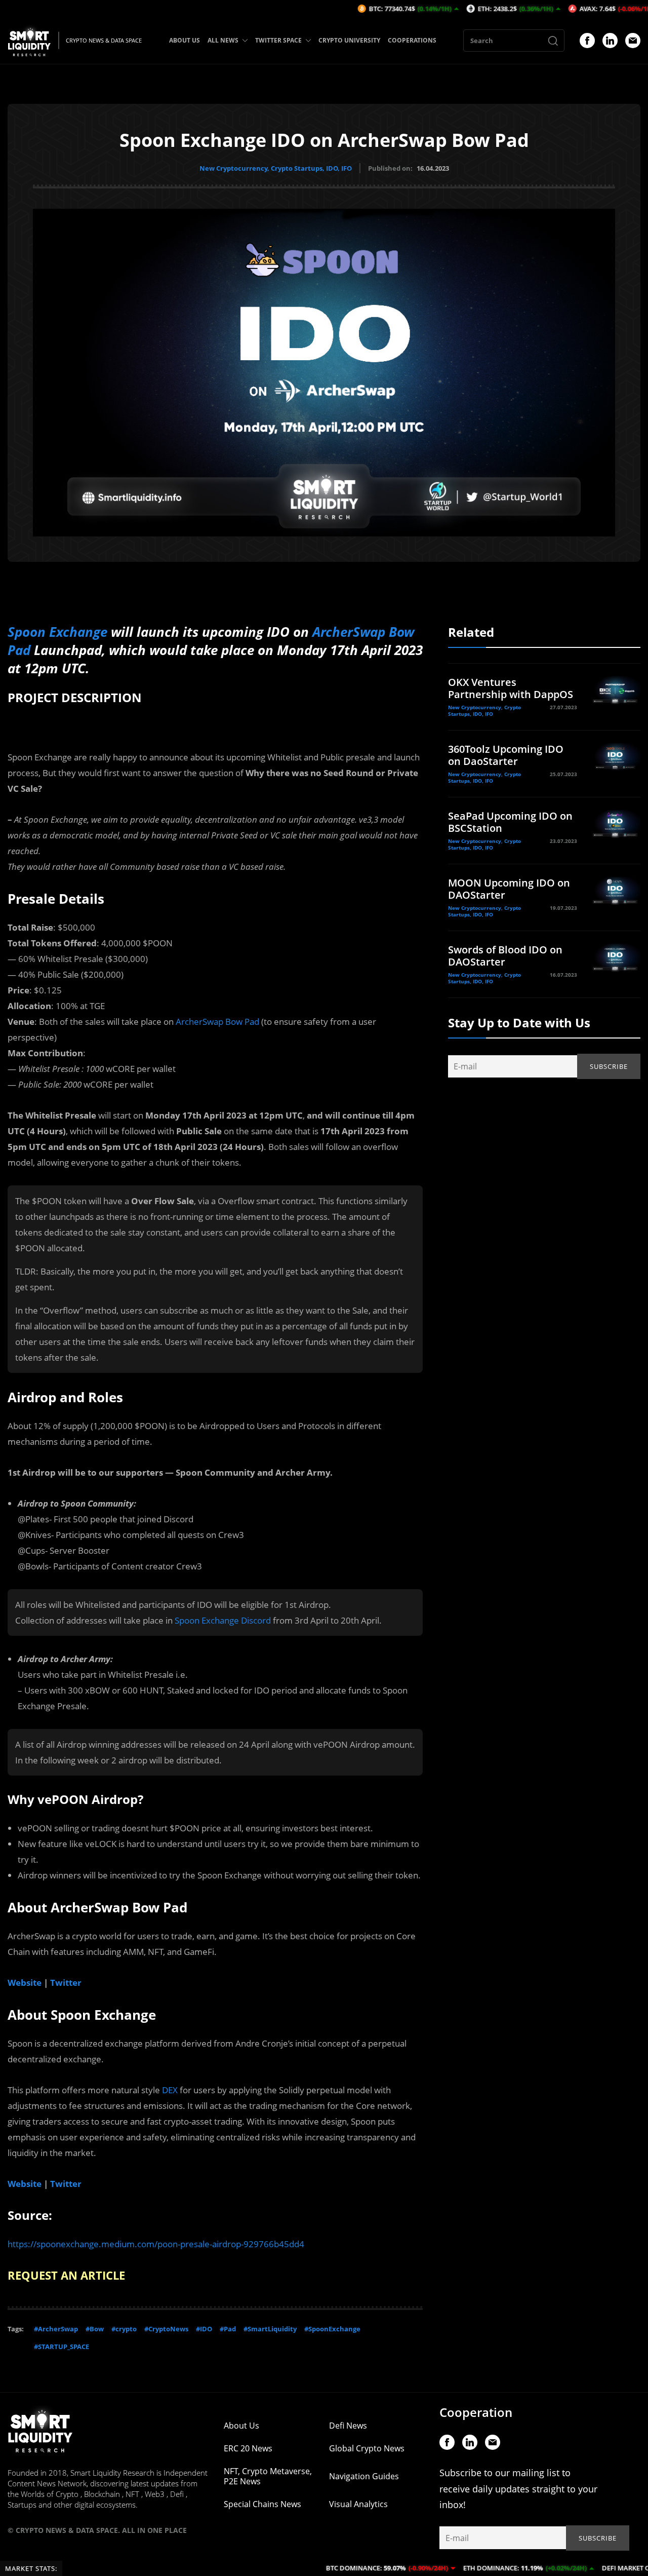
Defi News (348, 2426)
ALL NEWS (223, 40)
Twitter (66, 1983)
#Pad (228, 2329)
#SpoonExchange (332, 2329)
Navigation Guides (364, 2476)
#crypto (124, 2329)
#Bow (95, 2329)
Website (25, 1983)
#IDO (204, 2329)
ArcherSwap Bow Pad (217, 1022)
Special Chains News (262, 2504)
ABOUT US (185, 40)
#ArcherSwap (56, 2329)
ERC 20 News (248, 2448)
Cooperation (476, 2412)
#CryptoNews (166, 2329)
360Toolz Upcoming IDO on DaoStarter (506, 755)
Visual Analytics (358, 2504)
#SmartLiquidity (270, 2329)
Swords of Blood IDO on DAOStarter (505, 956)
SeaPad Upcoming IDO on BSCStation (510, 822)
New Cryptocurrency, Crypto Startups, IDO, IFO (276, 168)
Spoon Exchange (57, 632)
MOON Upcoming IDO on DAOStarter (509, 889)
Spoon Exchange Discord (223, 1620)
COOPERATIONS (412, 40)
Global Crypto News (367, 2448)
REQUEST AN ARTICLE (66, 2275)
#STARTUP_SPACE (62, 2347)
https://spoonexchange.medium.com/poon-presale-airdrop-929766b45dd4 (156, 2244)
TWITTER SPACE (278, 40)
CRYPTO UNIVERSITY (349, 40)
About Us (241, 2426)
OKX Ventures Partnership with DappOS (511, 688)
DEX (170, 2090)
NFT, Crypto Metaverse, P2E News (268, 2476)
